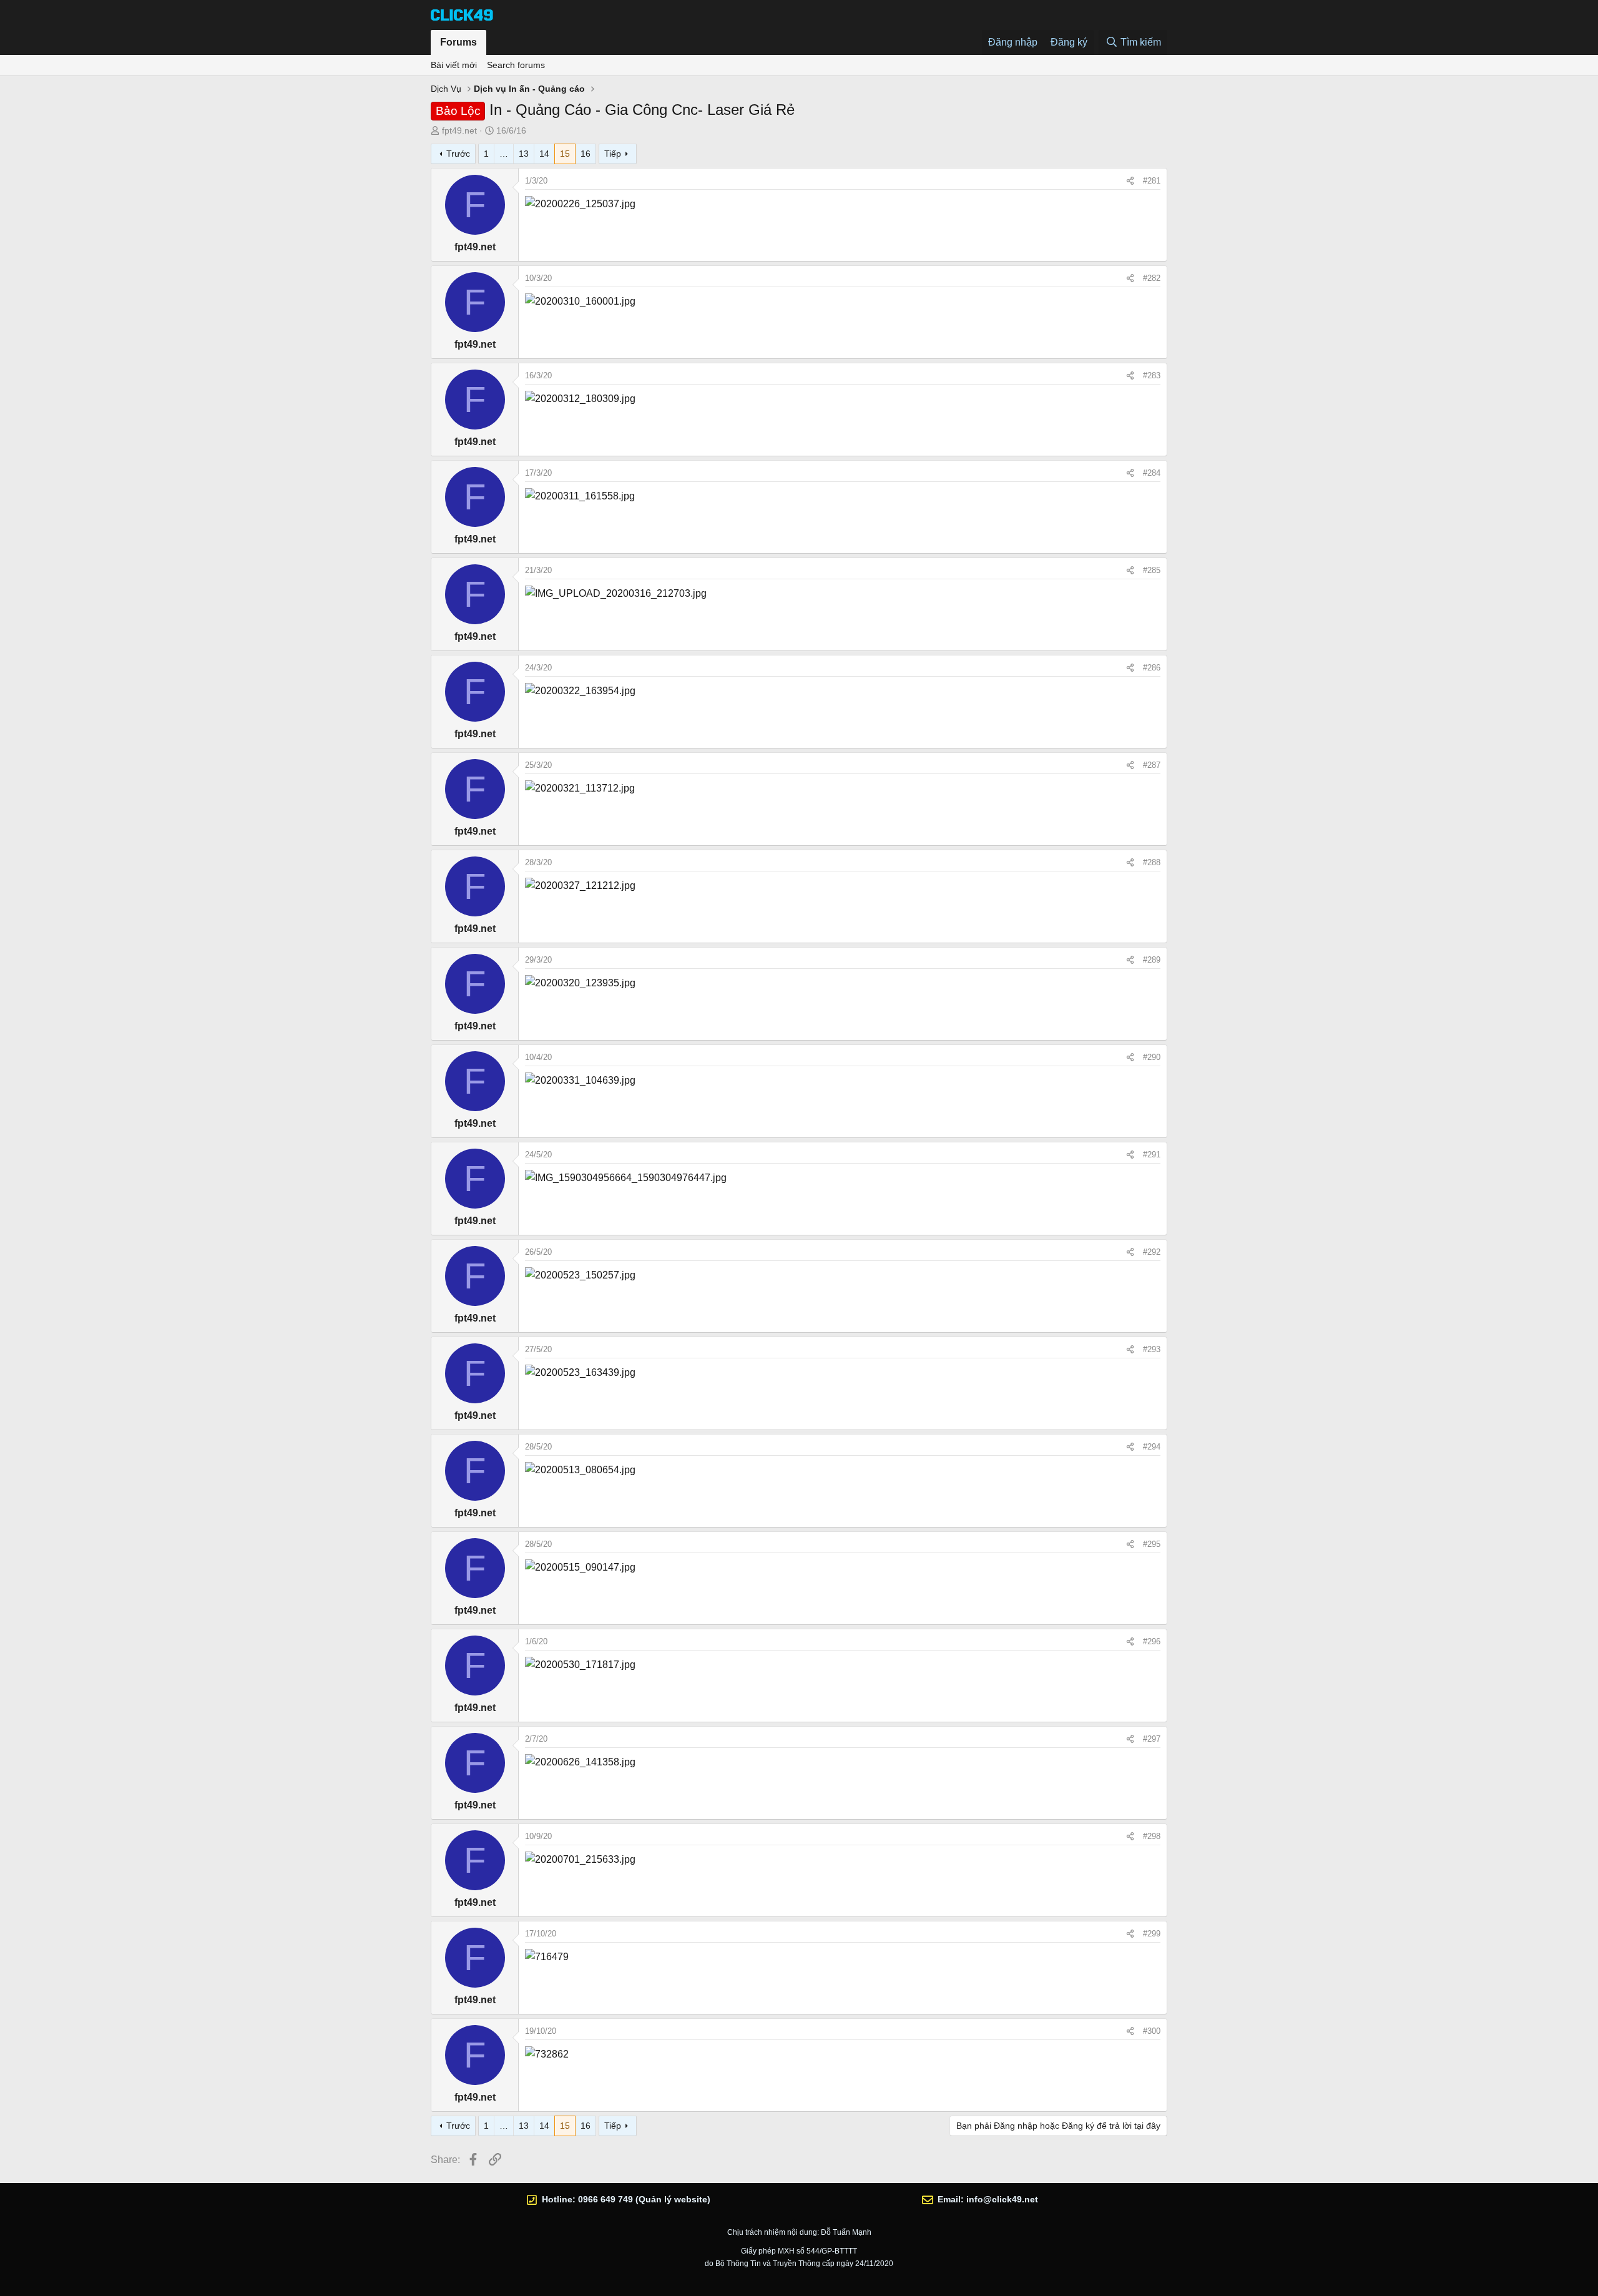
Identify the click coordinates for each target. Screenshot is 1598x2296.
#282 (1152, 278)
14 (544, 154)
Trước (458, 154)
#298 (1152, 1836)
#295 (1152, 1544)
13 (524, 154)
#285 (1152, 570)
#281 (1152, 181)
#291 (1152, 1155)
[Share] (1130, 181)
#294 (1152, 1447)
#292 (1152, 1252)
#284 (1152, 473)
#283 (1152, 375)
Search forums (516, 65)
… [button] (504, 154)
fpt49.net (459, 130)
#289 (1152, 960)
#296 (1152, 1641)
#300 (1152, 2031)
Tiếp (613, 154)
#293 (1152, 1349)
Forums (458, 42)
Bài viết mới (454, 65)
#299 (1152, 1934)
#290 (1152, 1057)
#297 (1152, 1739)
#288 (1152, 862)
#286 (1152, 668)
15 (565, 154)
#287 (1152, 765)
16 (586, 154)
